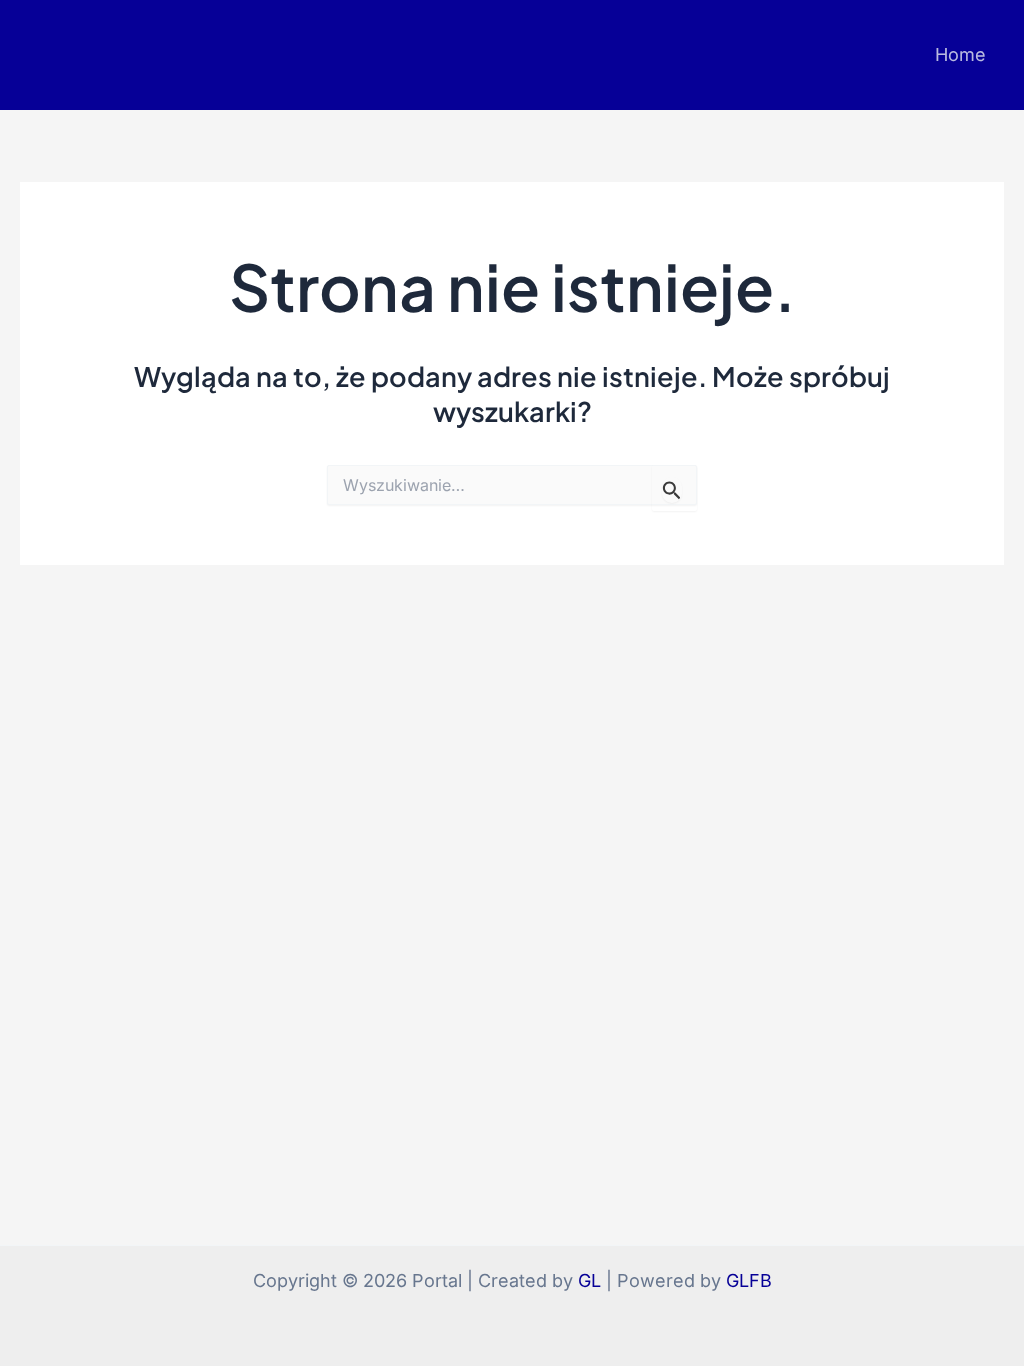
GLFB (749, 1280)
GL (589, 1280)
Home (960, 54)
